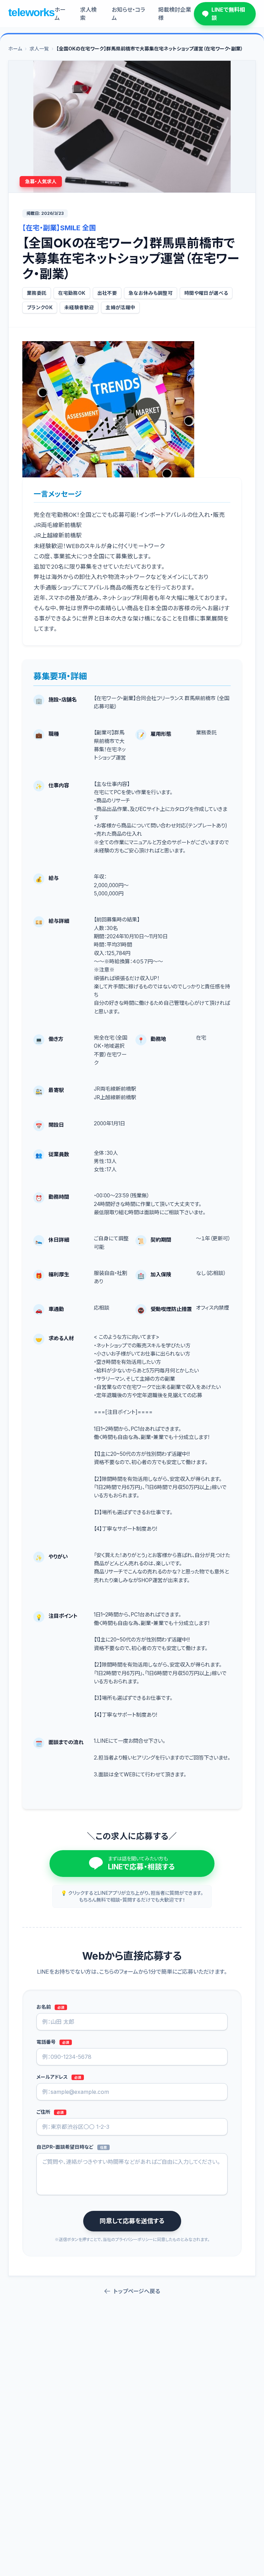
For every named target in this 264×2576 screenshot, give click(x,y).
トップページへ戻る (137, 2291)
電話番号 (53, 2042)
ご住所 (50, 2112)
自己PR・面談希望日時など (72, 2147)
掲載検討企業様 (175, 14)
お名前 (50, 2007)
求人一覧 (39, 49)
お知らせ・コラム (128, 14)
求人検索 (88, 14)
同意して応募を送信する (132, 2221)
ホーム (60, 14)
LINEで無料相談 (228, 14)
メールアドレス (59, 2077)
